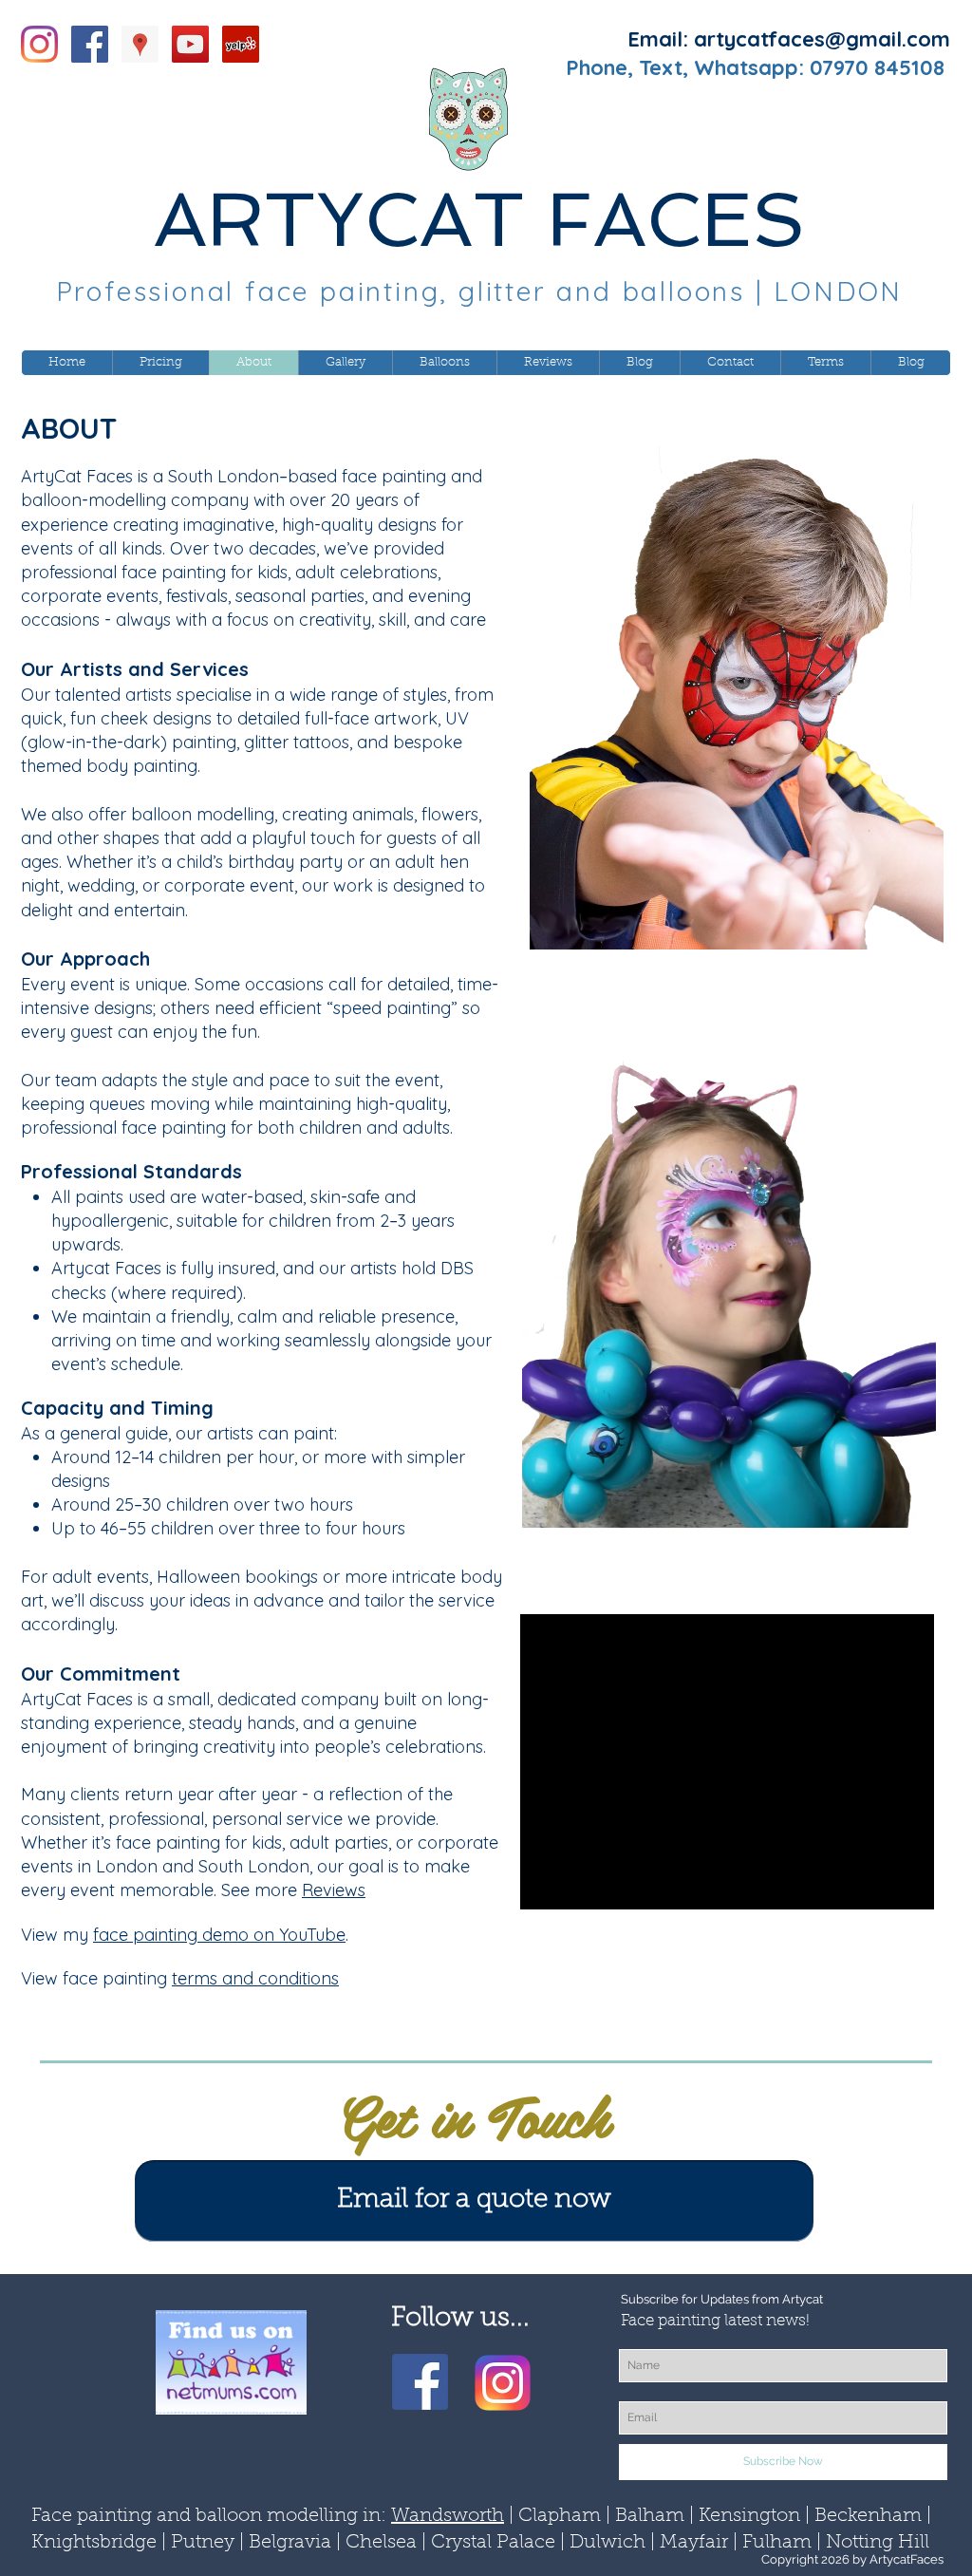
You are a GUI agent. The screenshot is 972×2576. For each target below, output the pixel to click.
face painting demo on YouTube (219, 1935)
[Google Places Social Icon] (140, 44)
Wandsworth (448, 2516)
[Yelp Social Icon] (241, 44)
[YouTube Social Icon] (190, 44)
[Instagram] (39, 44)
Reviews (334, 1890)
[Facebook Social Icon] (90, 44)
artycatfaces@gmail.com (822, 39)
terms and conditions (255, 1978)
